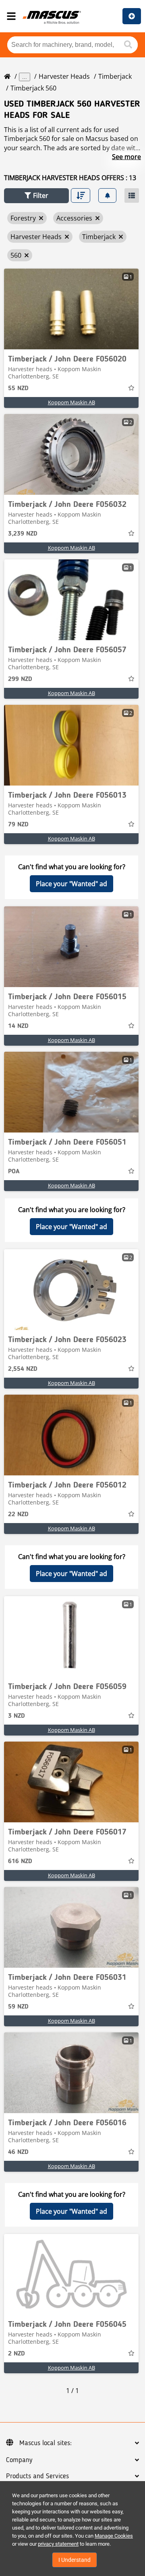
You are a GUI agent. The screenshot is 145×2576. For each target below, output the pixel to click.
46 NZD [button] (18, 2152)
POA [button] (14, 1172)
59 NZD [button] (18, 2007)
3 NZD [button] (17, 1716)
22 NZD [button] (18, 1515)
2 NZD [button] (17, 2354)
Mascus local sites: (46, 2443)
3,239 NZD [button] (23, 534)
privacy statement (58, 2544)
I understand (75, 2560)
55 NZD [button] (18, 389)
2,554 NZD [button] (23, 1369)
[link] (71, 309)
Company (19, 2460)
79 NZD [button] (18, 825)
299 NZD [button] (20, 679)
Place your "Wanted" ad (71, 884)
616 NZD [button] (20, 1862)
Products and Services (37, 2476)
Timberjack (115, 76)
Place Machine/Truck (132, 16)
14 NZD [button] (18, 1026)
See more (126, 157)
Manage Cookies (114, 2536)
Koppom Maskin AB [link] (71, 402)
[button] (36, 196)
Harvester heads (64, 76)
